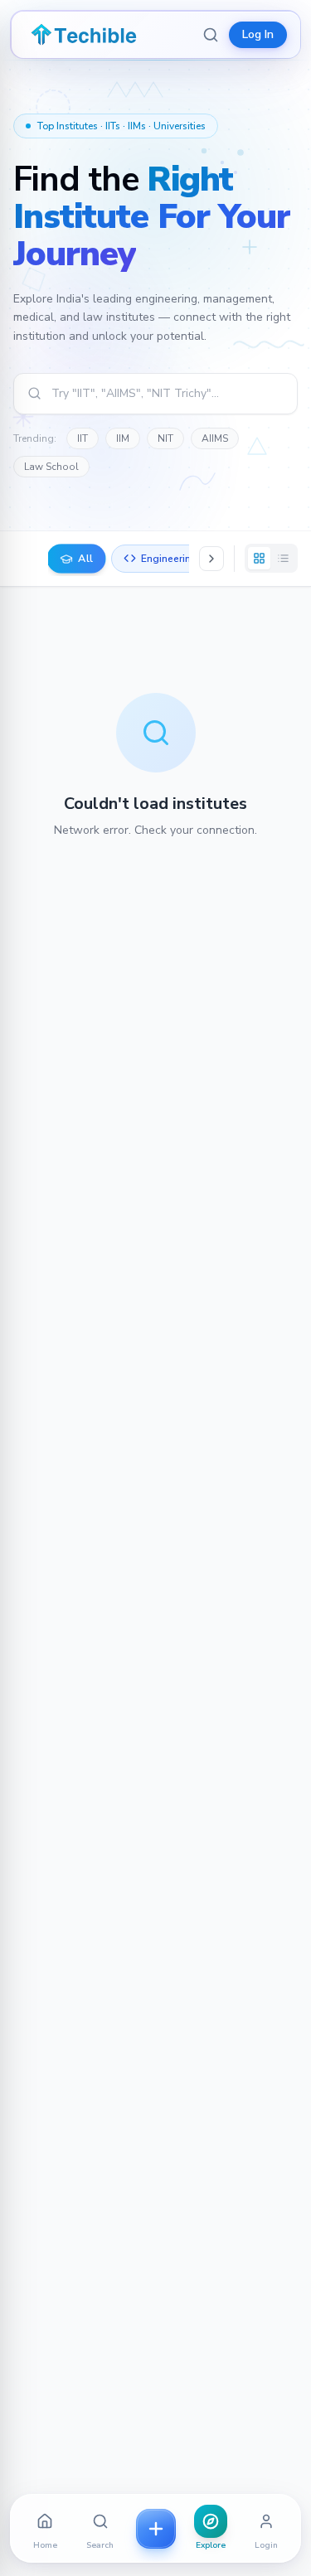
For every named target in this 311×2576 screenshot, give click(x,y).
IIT (83, 438)
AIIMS (215, 438)
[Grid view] (259, 558)
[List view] (283, 558)
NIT (165, 438)
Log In (258, 34)
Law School (51, 467)
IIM (123, 438)
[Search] (211, 35)
